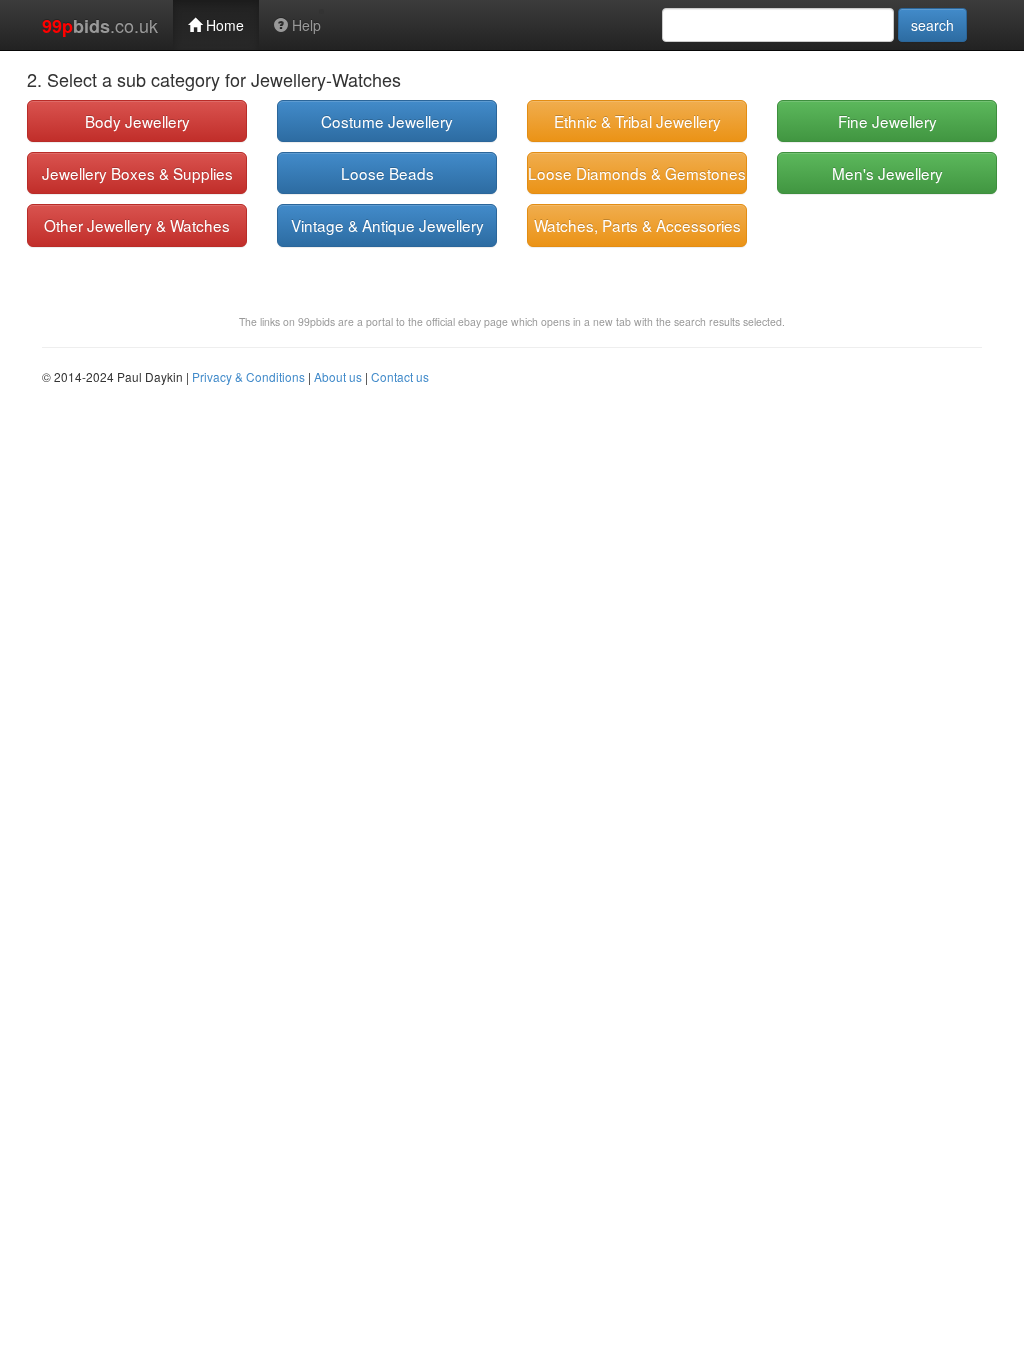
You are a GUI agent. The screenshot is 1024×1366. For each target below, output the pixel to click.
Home (223, 25)
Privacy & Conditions (248, 376)
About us (338, 376)
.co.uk (100, 25)
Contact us (400, 376)
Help (304, 25)
